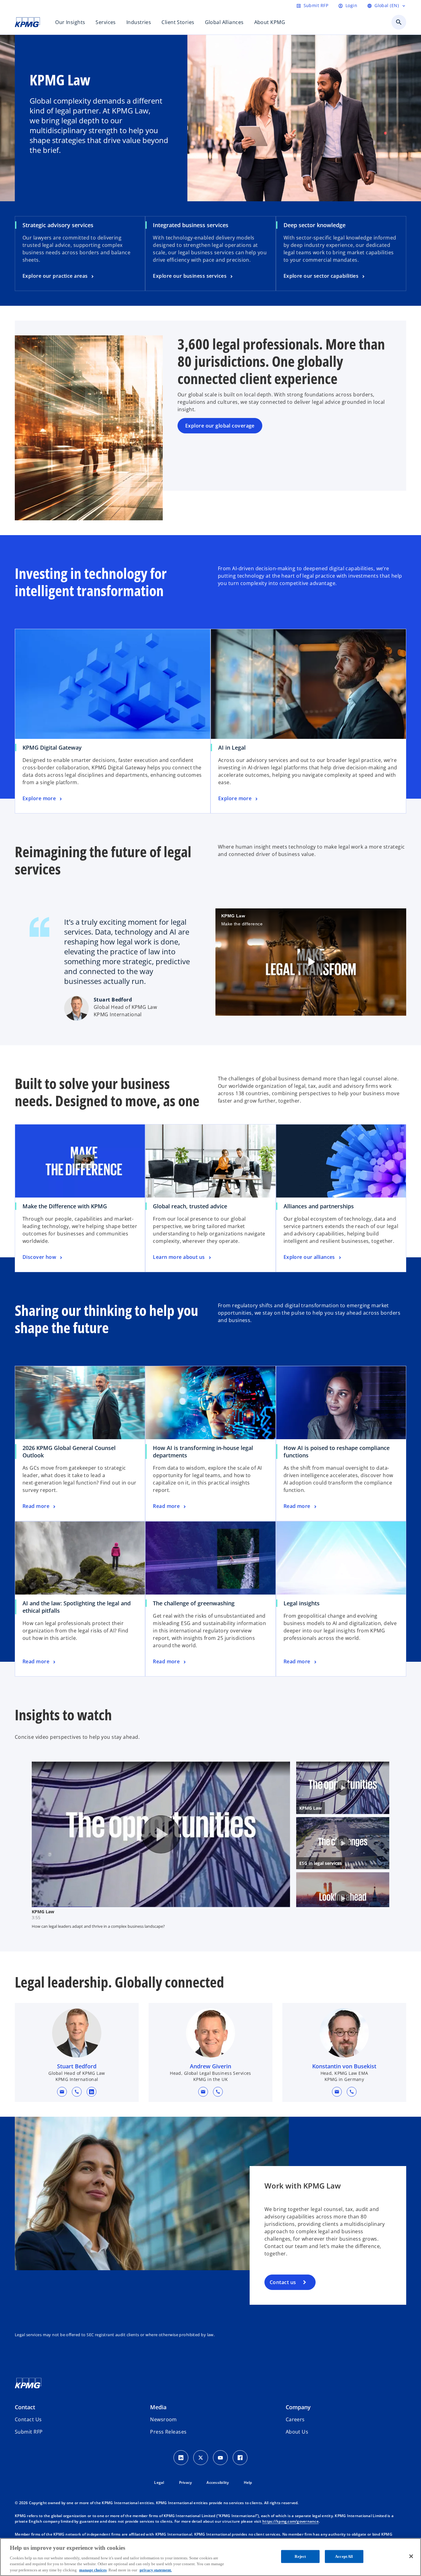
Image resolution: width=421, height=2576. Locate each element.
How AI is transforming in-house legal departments (203, 1452)
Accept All (344, 2556)
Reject (300, 2556)
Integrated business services (191, 225)
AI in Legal (232, 747)
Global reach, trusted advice (190, 1206)
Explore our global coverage (220, 426)
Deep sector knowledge (315, 225)
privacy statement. (156, 2570)
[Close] (411, 2556)
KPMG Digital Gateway (52, 747)
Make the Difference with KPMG (65, 1206)
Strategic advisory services (58, 225)
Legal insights (302, 1603)
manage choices (93, 2570)
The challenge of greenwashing (194, 1603)
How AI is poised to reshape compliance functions (337, 1452)
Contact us (283, 2282)
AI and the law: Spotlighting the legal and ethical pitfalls (77, 1607)
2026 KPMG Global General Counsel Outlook (69, 1452)
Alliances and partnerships (319, 1206)
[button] (62, 2092)
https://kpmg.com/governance (290, 2521)
